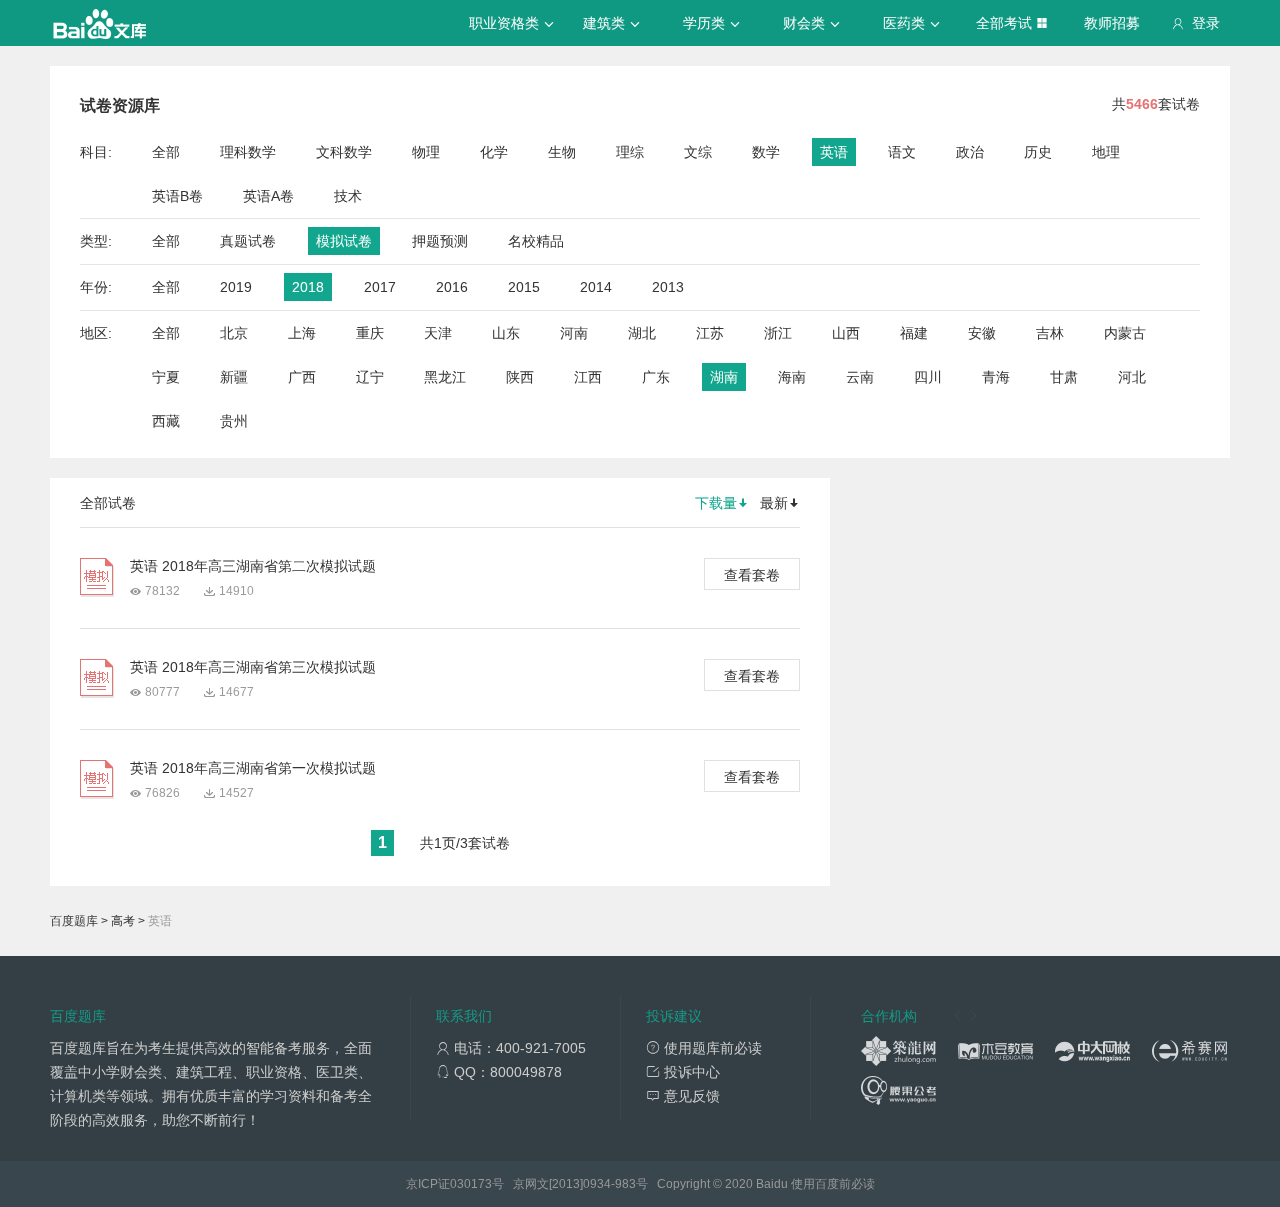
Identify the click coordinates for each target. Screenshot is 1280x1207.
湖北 (642, 333)
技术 (348, 196)
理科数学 (248, 152)
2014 (596, 287)
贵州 (234, 421)
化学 (494, 152)
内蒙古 (1125, 333)
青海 (996, 377)
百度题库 (74, 921)
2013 (668, 287)
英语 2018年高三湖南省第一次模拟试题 (253, 768)
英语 (834, 152)
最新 (774, 503)
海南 (792, 377)
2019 (236, 287)
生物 (562, 152)
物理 (426, 152)
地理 (1106, 152)
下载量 (716, 503)
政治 (970, 152)
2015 (524, 287)
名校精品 (536, 241)
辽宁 (370, 377)
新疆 (234, 377)
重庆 (370, 333)
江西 (588, 377)
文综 (698, 152)
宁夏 (166, 377)
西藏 (166, 421)
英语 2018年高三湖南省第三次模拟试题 (253, 667)
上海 (302, 333)
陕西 (520, 377)
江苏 (710, 333)
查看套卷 (752, 575)
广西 (302, 377)
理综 (630, 152)
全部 (166, 152)
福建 (914, 333)
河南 (574, 333)
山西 (846, 333)
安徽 (982, 333)
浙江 (778, 333)
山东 (506, 333)
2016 (452, 287)
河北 (1132, 377)
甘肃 (1064, 377)
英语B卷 (177, 196)
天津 (438, 333)
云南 (860, 377)
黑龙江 (445, 377)
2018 (308, 287)
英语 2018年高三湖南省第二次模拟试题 (253, 566)
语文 (902, 152)
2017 (380, 287)
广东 (656, 377)
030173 (471, 1184)
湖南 (724, 377)
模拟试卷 (344, 241)
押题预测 (440, 241)
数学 (766, 152)
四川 (928, 377)
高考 (123, 921)
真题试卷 (248, 241)
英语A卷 (268, 196)
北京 (234, 333)
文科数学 (344, 152)
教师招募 (1112, 23)
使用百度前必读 (833, 1184)
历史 (1038, 152)
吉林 (1050, 333)
